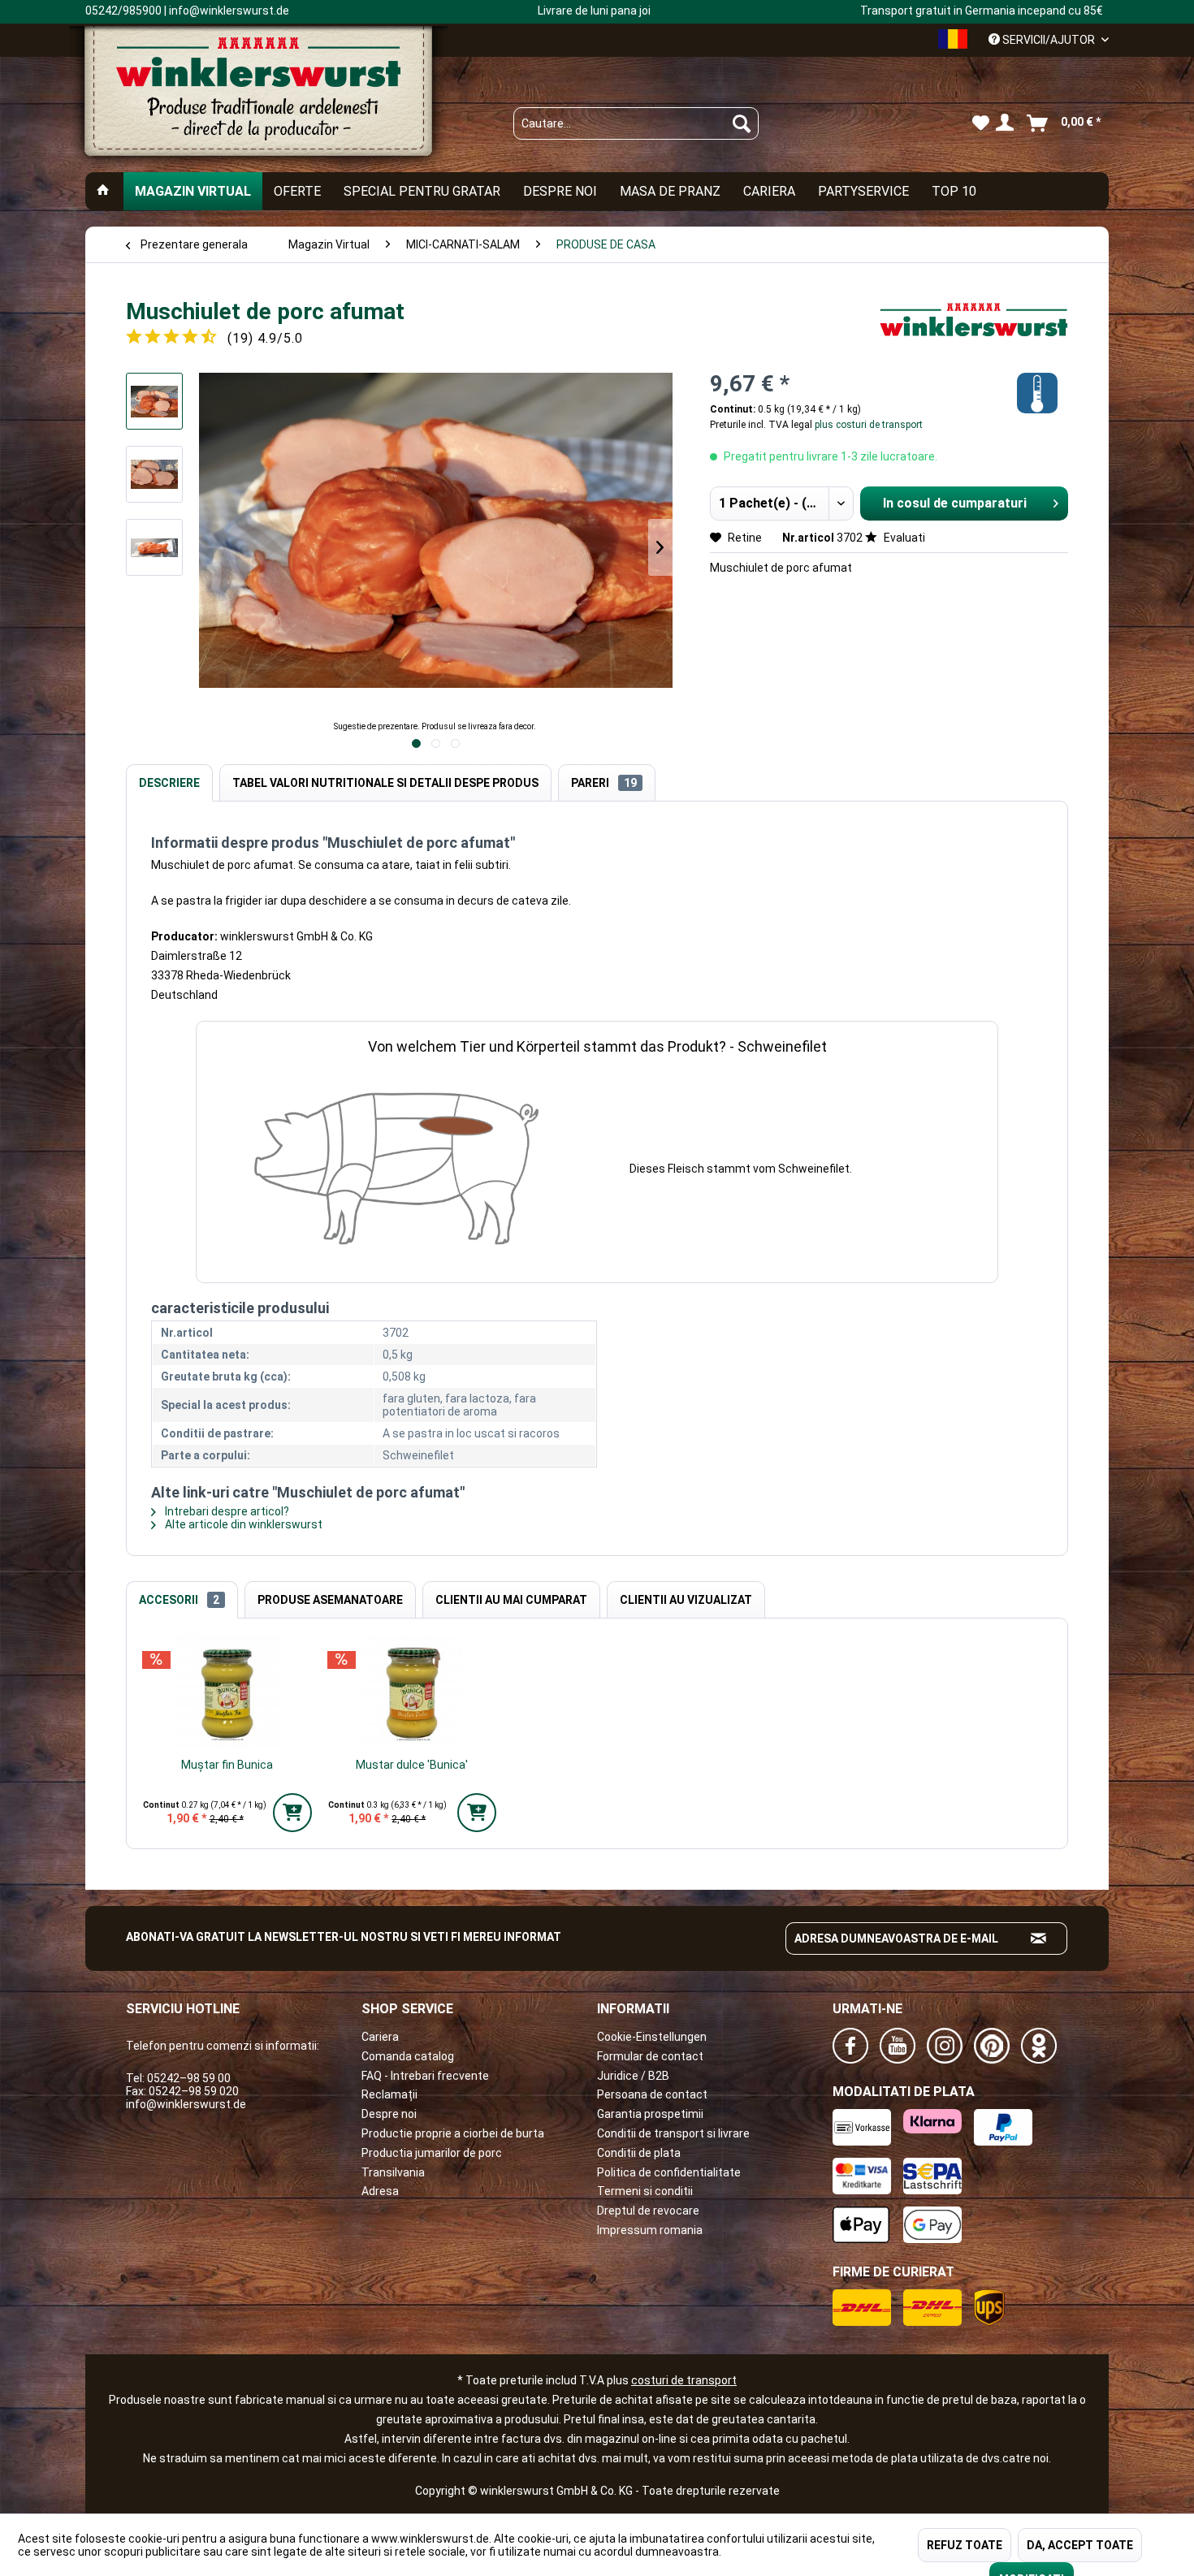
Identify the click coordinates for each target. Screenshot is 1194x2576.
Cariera (380, 2037)
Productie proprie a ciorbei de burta (453, 2133)
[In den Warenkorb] (292, 1813)
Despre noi (389, 2114)
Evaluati (903, 538)
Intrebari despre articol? (226, 1511)
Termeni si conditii (645, 2191)
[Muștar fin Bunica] (227, 1692)
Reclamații (389, 2094)
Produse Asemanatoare (330, 1600)
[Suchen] (742, 123)
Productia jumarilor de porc (432, 2153)
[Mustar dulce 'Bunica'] (413, 1692)
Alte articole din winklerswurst (242, 1524)
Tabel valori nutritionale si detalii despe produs (385, 783)
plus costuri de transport (867, 425)
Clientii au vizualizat (686, 1600)
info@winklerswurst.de (186, 2104)
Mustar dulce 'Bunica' (412, 1765)
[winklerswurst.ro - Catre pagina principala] (258, 98)
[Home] (103, 191)
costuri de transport (684, 2380)
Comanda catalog (408, 2056)
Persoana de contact (652, 2094)
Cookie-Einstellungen (652, 2037)
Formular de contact (650, 2056)
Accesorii (179, 1600)
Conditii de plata (639, 2153)
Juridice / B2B (633, 2076)
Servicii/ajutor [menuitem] (1049, 40)
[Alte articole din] (974, 328)
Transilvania (393, 2172)
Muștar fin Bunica (227, 1765)
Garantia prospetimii (650, 2114)
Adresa (380, 2191)
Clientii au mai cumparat (511, 1600)
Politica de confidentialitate (669, 2172)
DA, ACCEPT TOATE (1080, 2545)
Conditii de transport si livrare (673, 2133)
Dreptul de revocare (648, 2211)
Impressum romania (650, 2230)
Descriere (169, 783)
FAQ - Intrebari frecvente (425, 2076)
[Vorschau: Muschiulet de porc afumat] (154, 401)
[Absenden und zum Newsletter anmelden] (1039, 1938)
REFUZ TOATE (965, 2545)
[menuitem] (636, 123)
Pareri (604, 783)
